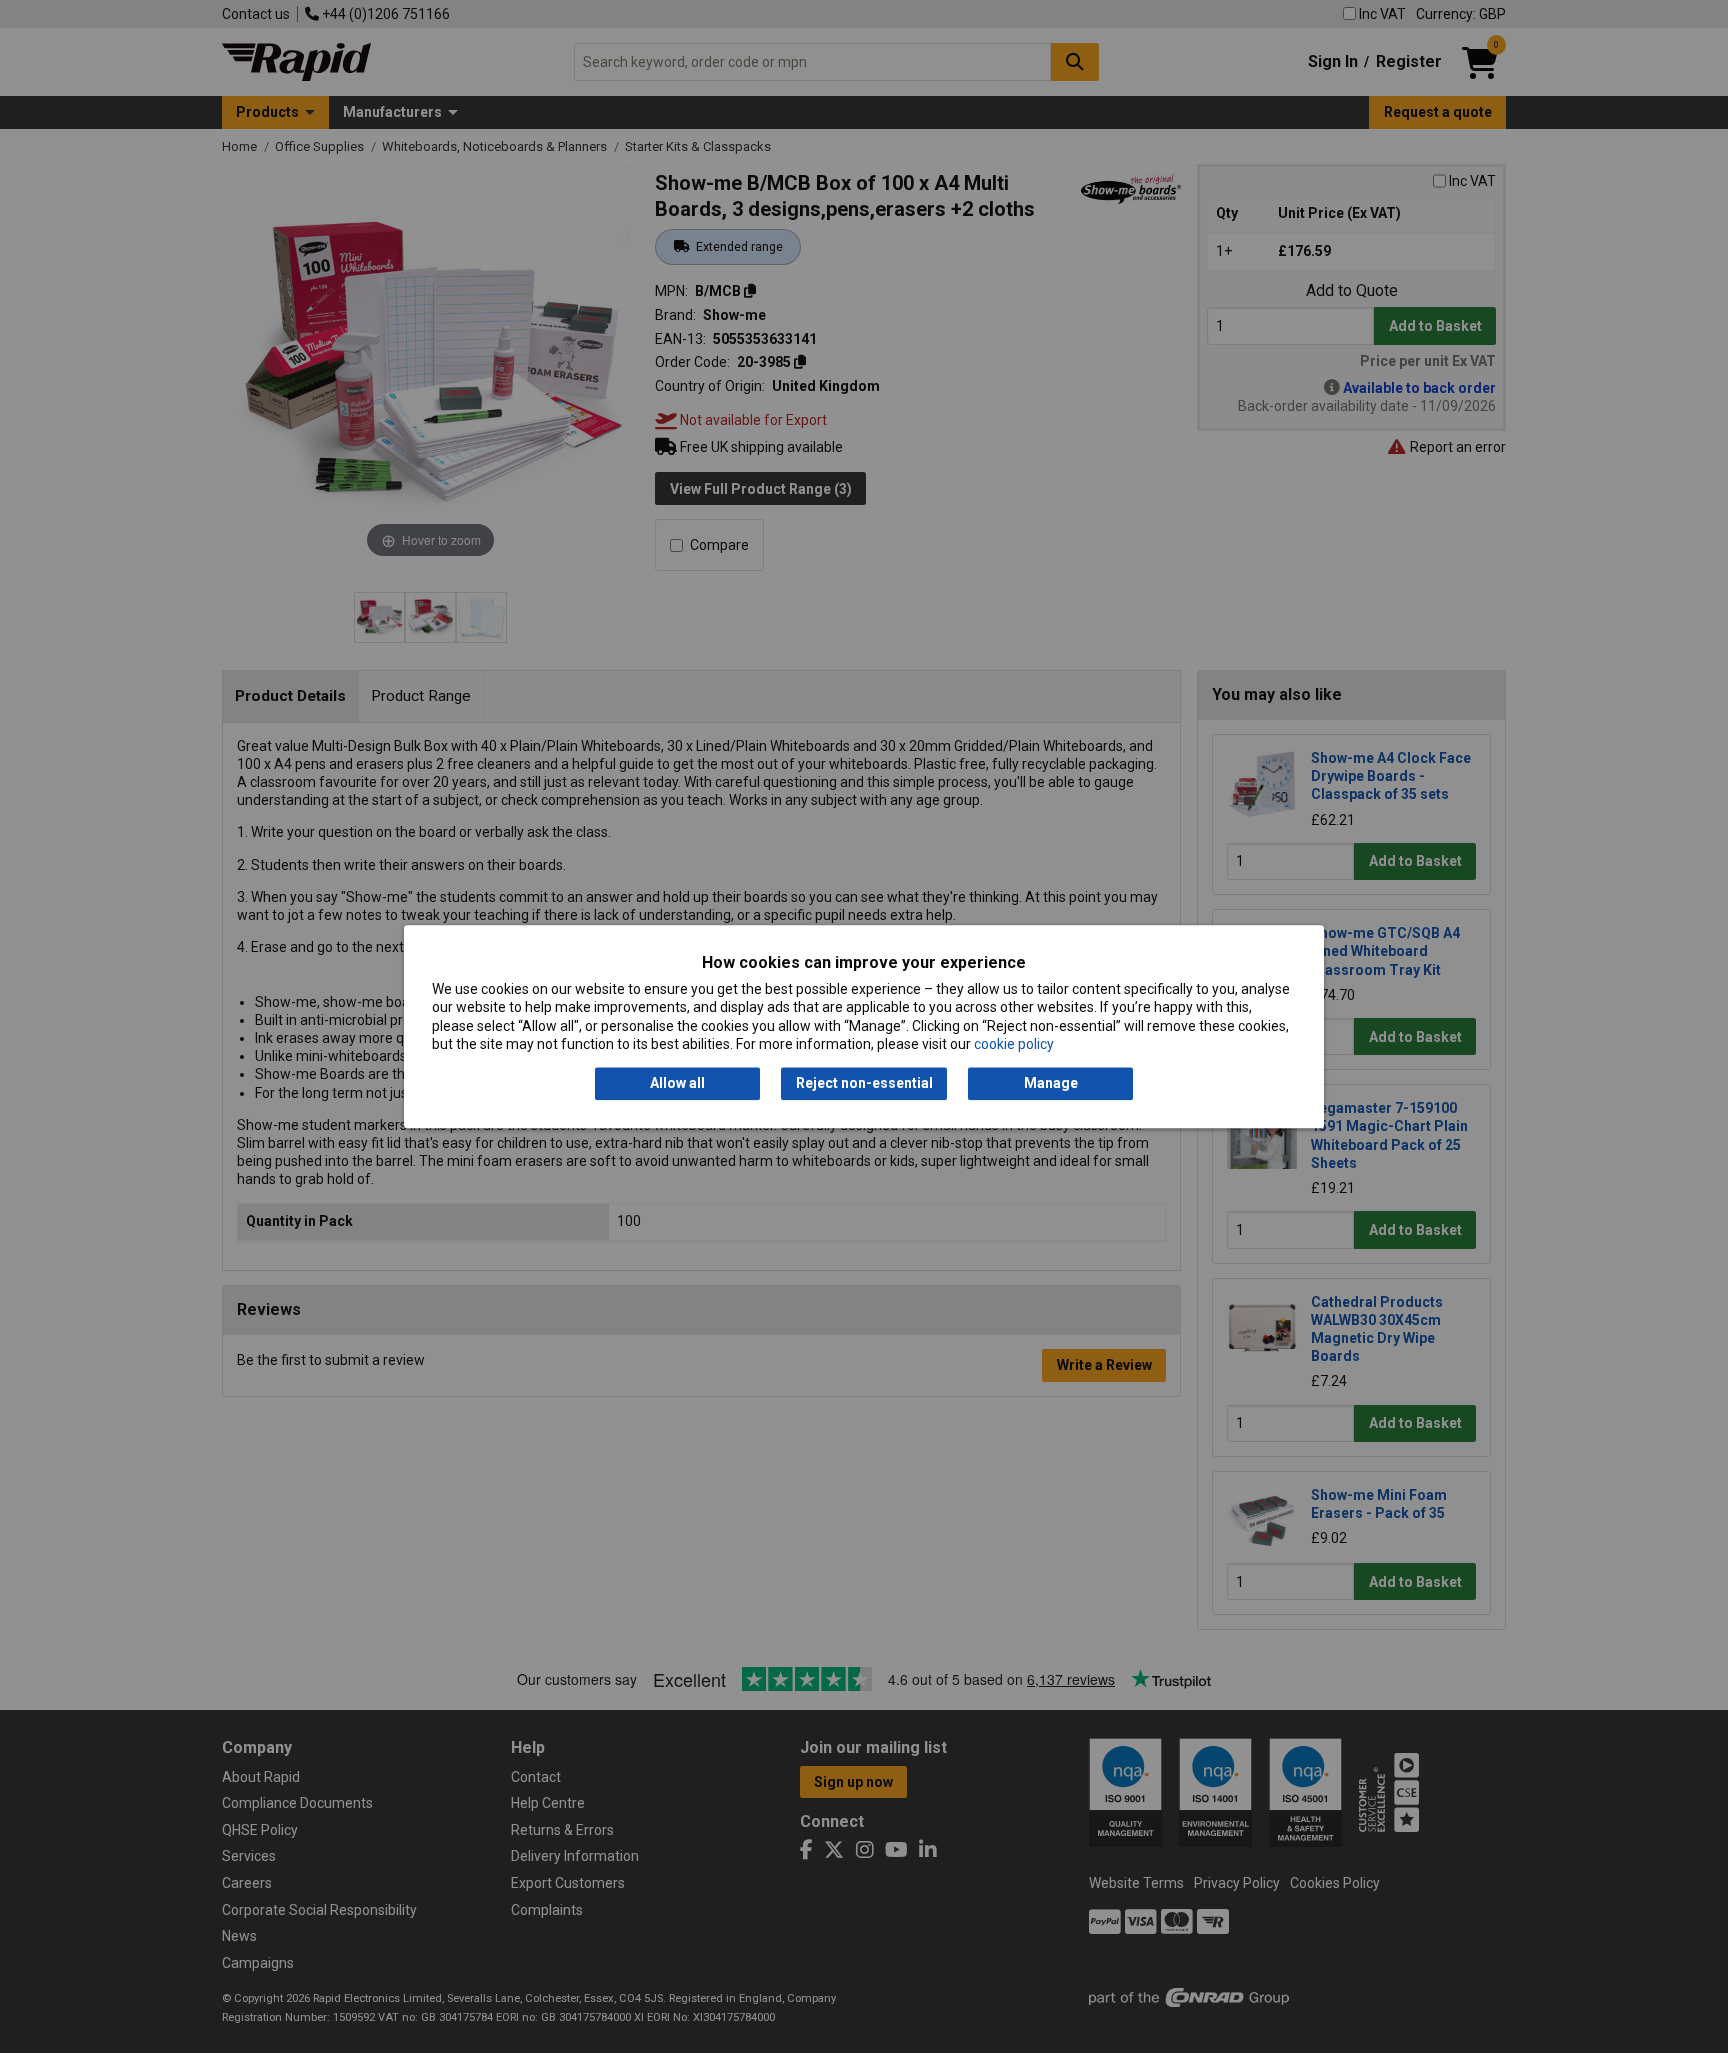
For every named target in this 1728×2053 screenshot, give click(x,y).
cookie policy (1014, 1044)
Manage (1051, 1084)
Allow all (677, 1084)
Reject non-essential (864, 1084)
